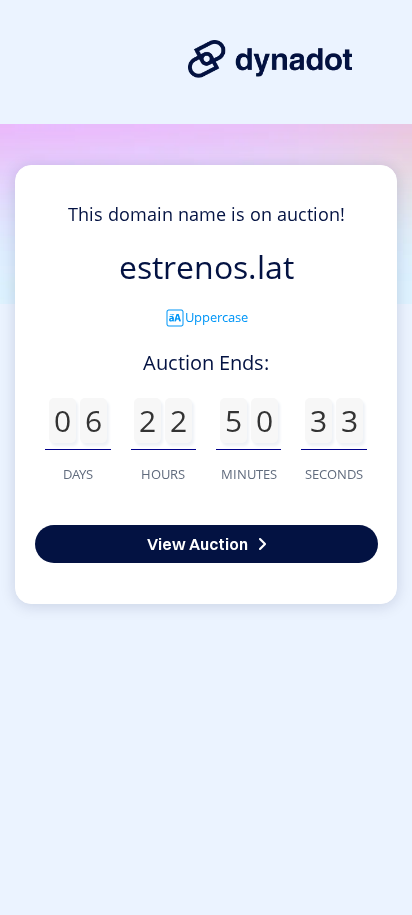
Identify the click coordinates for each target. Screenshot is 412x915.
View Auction (197, 544)
